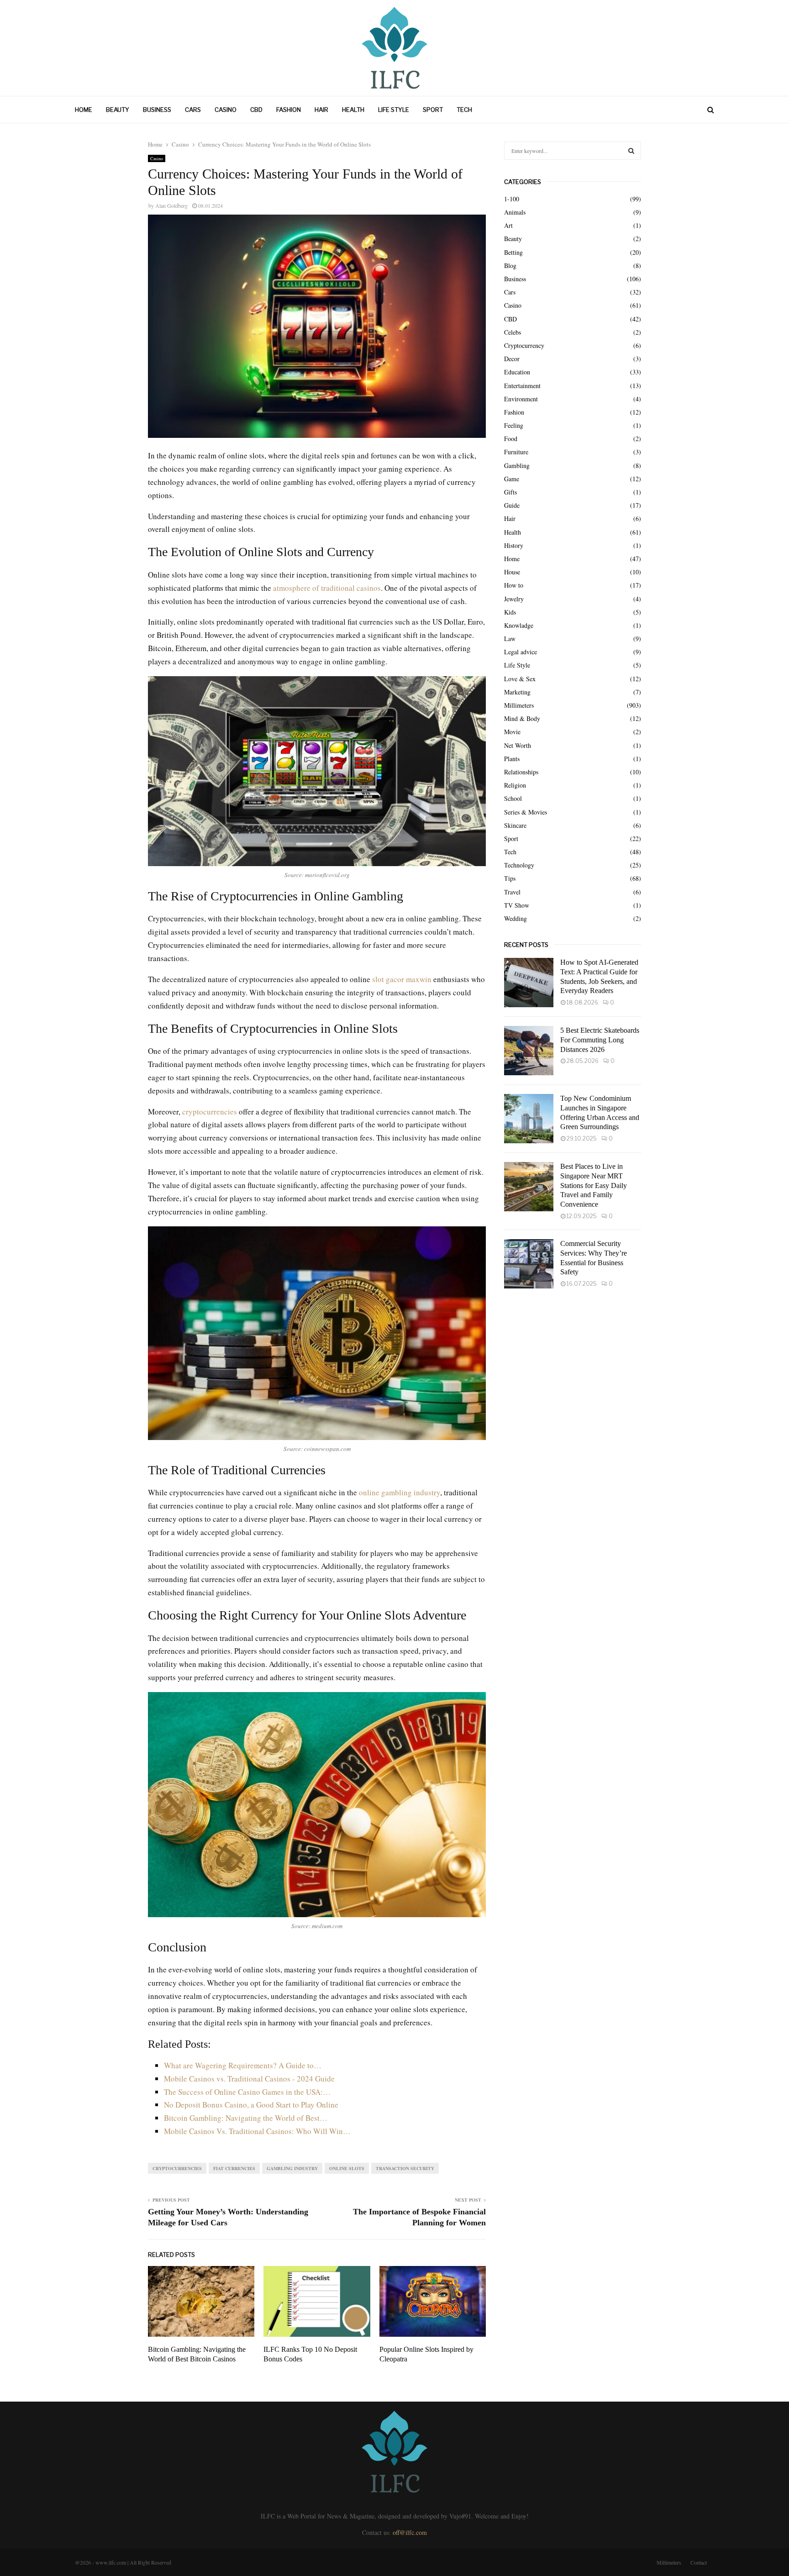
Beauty (118, 110)
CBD (256, 110)
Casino (226, 110)
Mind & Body (522, 718)
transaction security (405, 2168)
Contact (699, 2562)
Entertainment (522, 386)
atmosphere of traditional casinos (327, 588)
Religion (515, 785)
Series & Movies (526, 812)
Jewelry (514, 599)
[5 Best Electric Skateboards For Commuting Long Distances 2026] (529, 1051)
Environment (521, 399)
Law (510, 639)
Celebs (513, 332)
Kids (510, 612)
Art (508, 225)
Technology (519, 865)
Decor (512, 359)
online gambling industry (400, 1492)
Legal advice (521, 652)
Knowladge (519, 625)
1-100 (512, 199)
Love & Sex (520, 679)
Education (517, 372)
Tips (510, 878)
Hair (321, 110)
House (512, 572)
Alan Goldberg (171, 205)
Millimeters (519, 705)
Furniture (516, 452)
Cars (193, 110)
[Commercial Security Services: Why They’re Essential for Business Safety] (529, 1264)
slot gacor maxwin (402, 979)
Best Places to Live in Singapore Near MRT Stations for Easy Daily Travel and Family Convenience (594, 1185)
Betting (513, 252)
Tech (464, 110)
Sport (433, 110)
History (514, 545)
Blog (510, 265)
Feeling (514, 425)
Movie (512, 732)
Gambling (517, 465)
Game (512, 479)
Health (353, 110)
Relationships (521, 772)
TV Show (517, 905)
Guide (512, 505)
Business (157, 110)
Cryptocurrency (524, 345)
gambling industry (292, 2168)
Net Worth (518, 745)
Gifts (510, 492)
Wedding (515, 918)
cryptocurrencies (210, 1112)
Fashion (289, 110)
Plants (512, 759)
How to (514, 585)
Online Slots (347, 2168)
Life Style (394, 110)
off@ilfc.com (410, 2532)
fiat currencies (234, 2168)
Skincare (515, 825)
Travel (512, 892)
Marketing (517, 692)
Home (84, 110)
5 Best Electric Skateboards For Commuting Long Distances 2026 (600, 1040)
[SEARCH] (631, 151)
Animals (515, 212)
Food (511, 439)
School (513, 798)
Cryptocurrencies (177, 2168)
